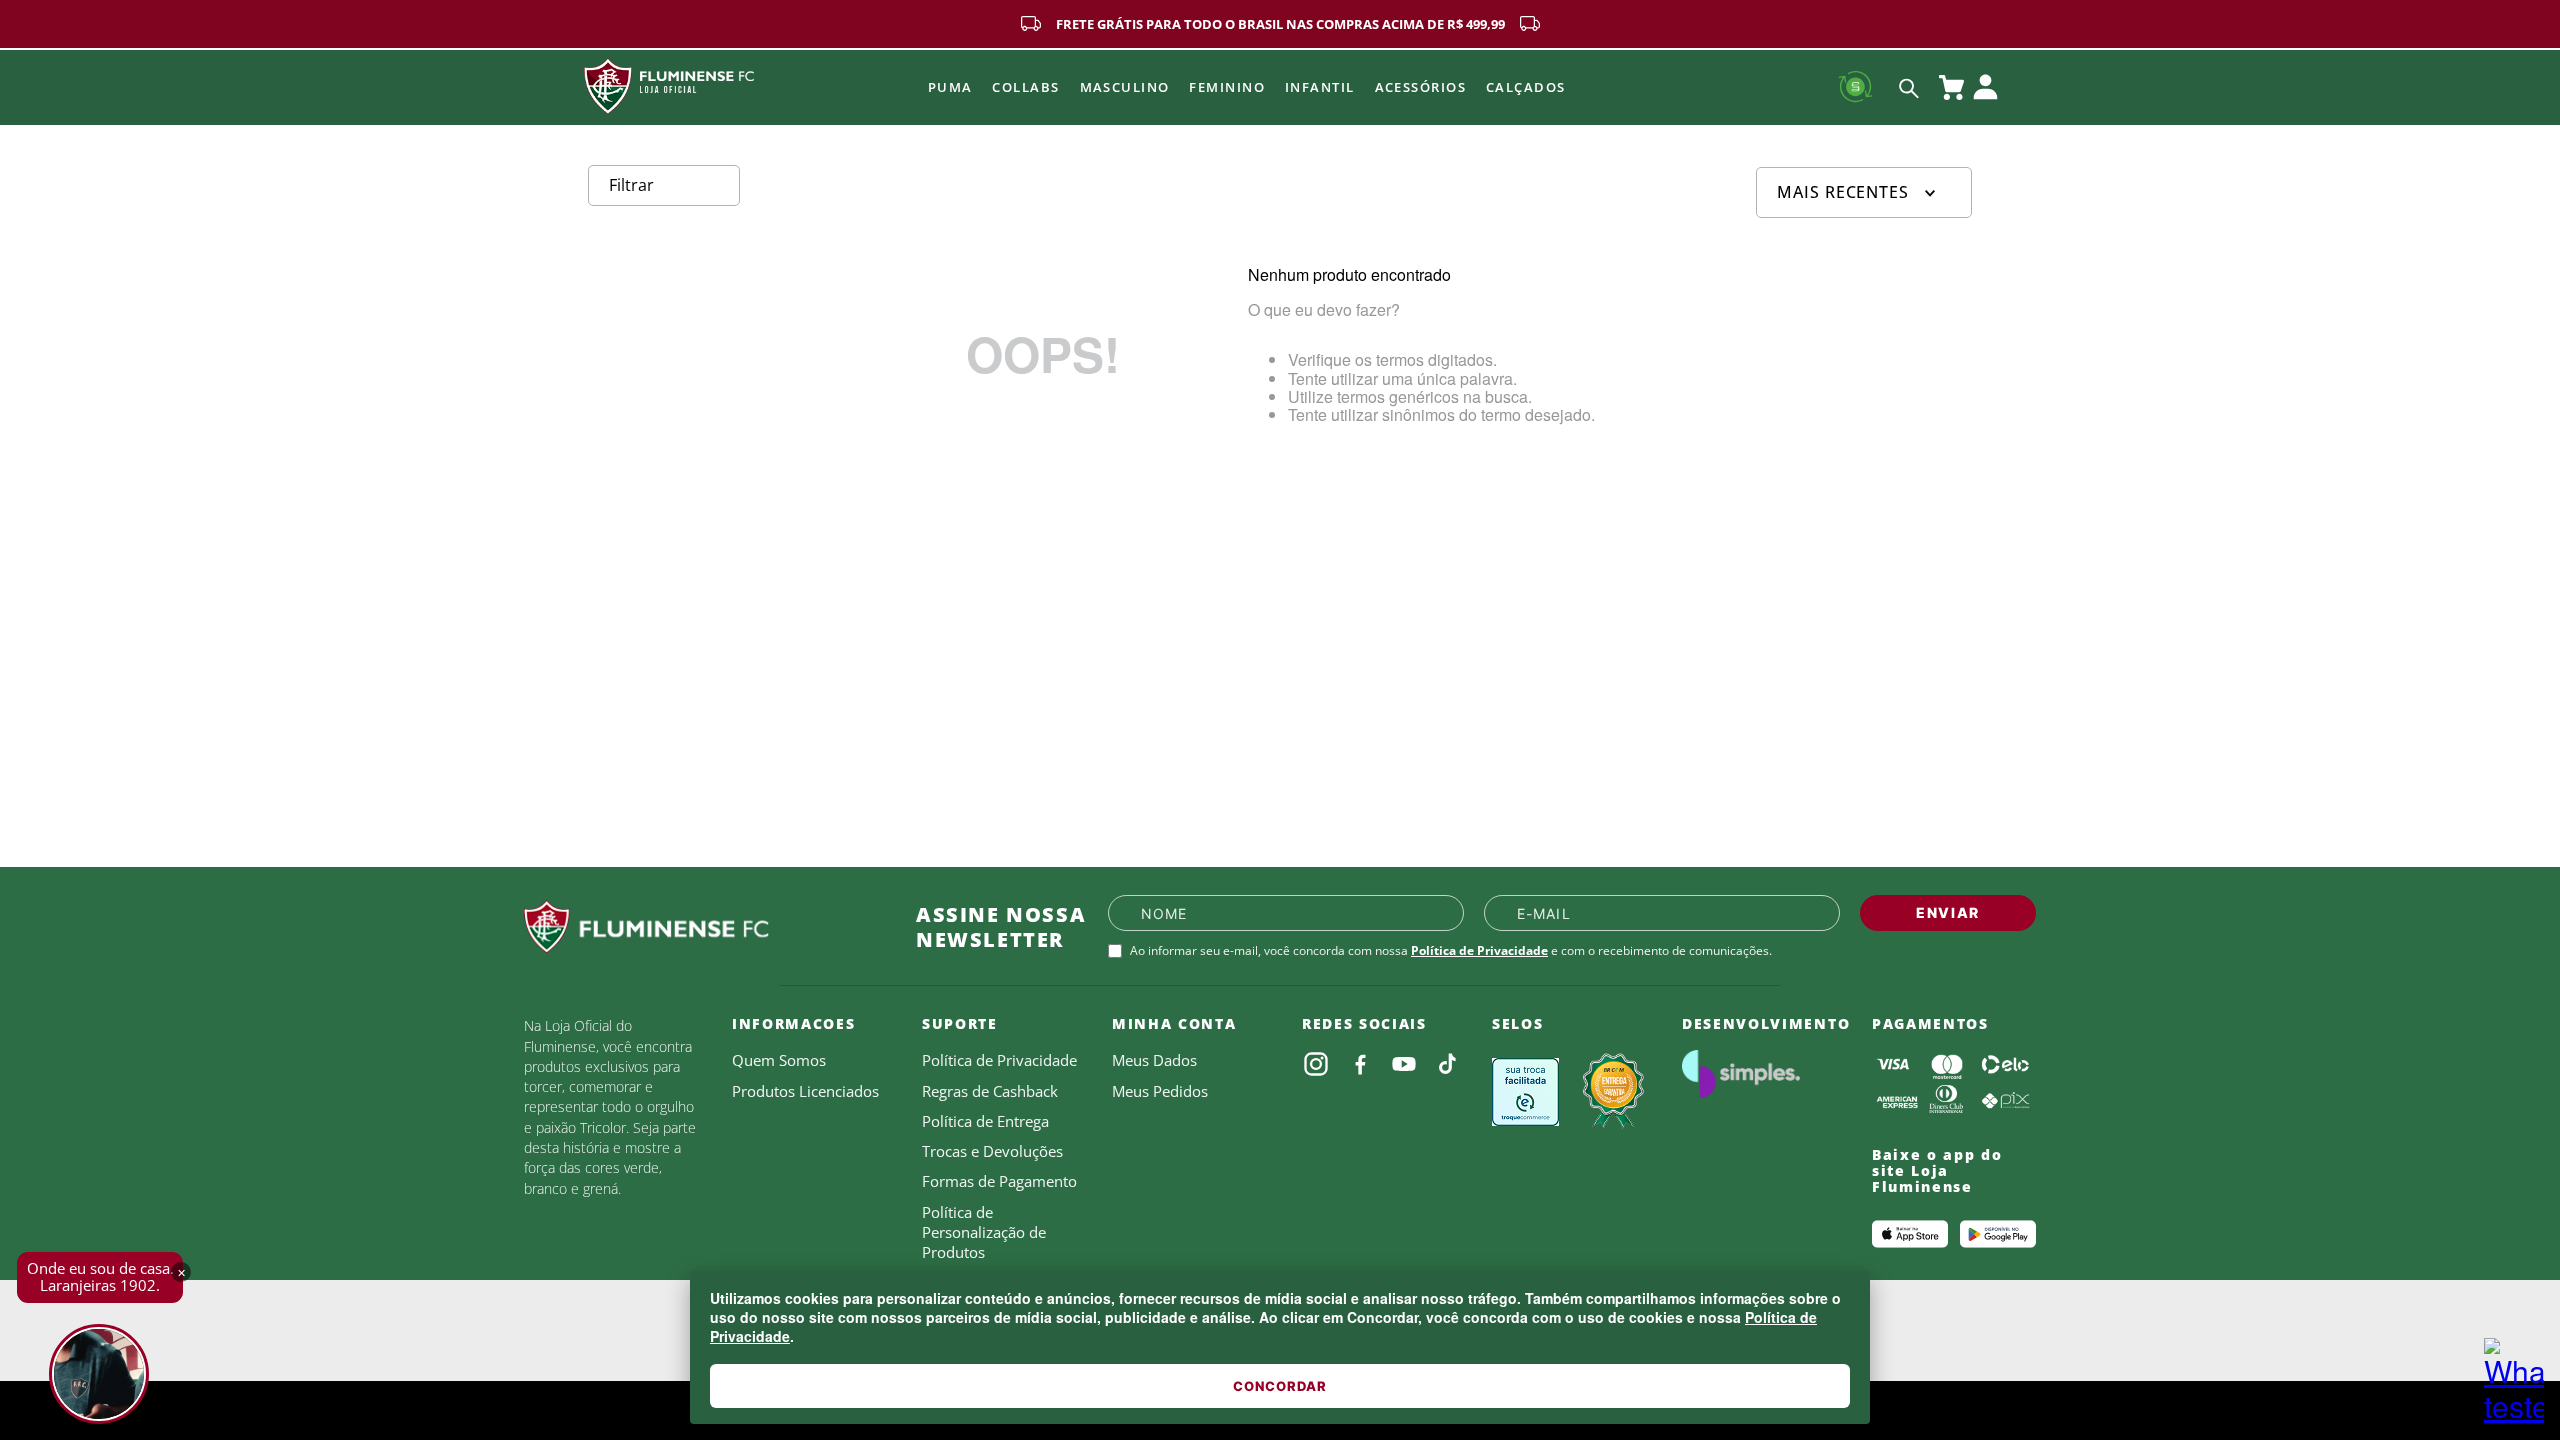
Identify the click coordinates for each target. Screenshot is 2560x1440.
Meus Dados (1154, 1060)
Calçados (1526, 87)
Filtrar (631, 185)
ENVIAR (1948, 912)
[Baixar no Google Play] (1998, 1234)
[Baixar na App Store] (1910, 1234)
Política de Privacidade (1479, 950)
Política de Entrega (985, 1121)
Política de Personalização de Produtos (984, 1232)
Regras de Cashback (990, 1091)
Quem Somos (779, 1060)
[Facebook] (1360, 1064)
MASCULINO (1125, 87)
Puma (950, 87)
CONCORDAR (1280, 1386)
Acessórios (1420, 87)
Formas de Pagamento (999, 1181)
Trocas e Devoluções (992, 1151)
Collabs (1025, 87)
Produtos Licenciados (805, 1091)
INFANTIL (1320, 87)
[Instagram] (1316, 1064)
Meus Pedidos (1160, 1091)
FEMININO (1227, 87)
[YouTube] (1404, 1064)
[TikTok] (1448, 1064)
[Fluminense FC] (704, 927)
